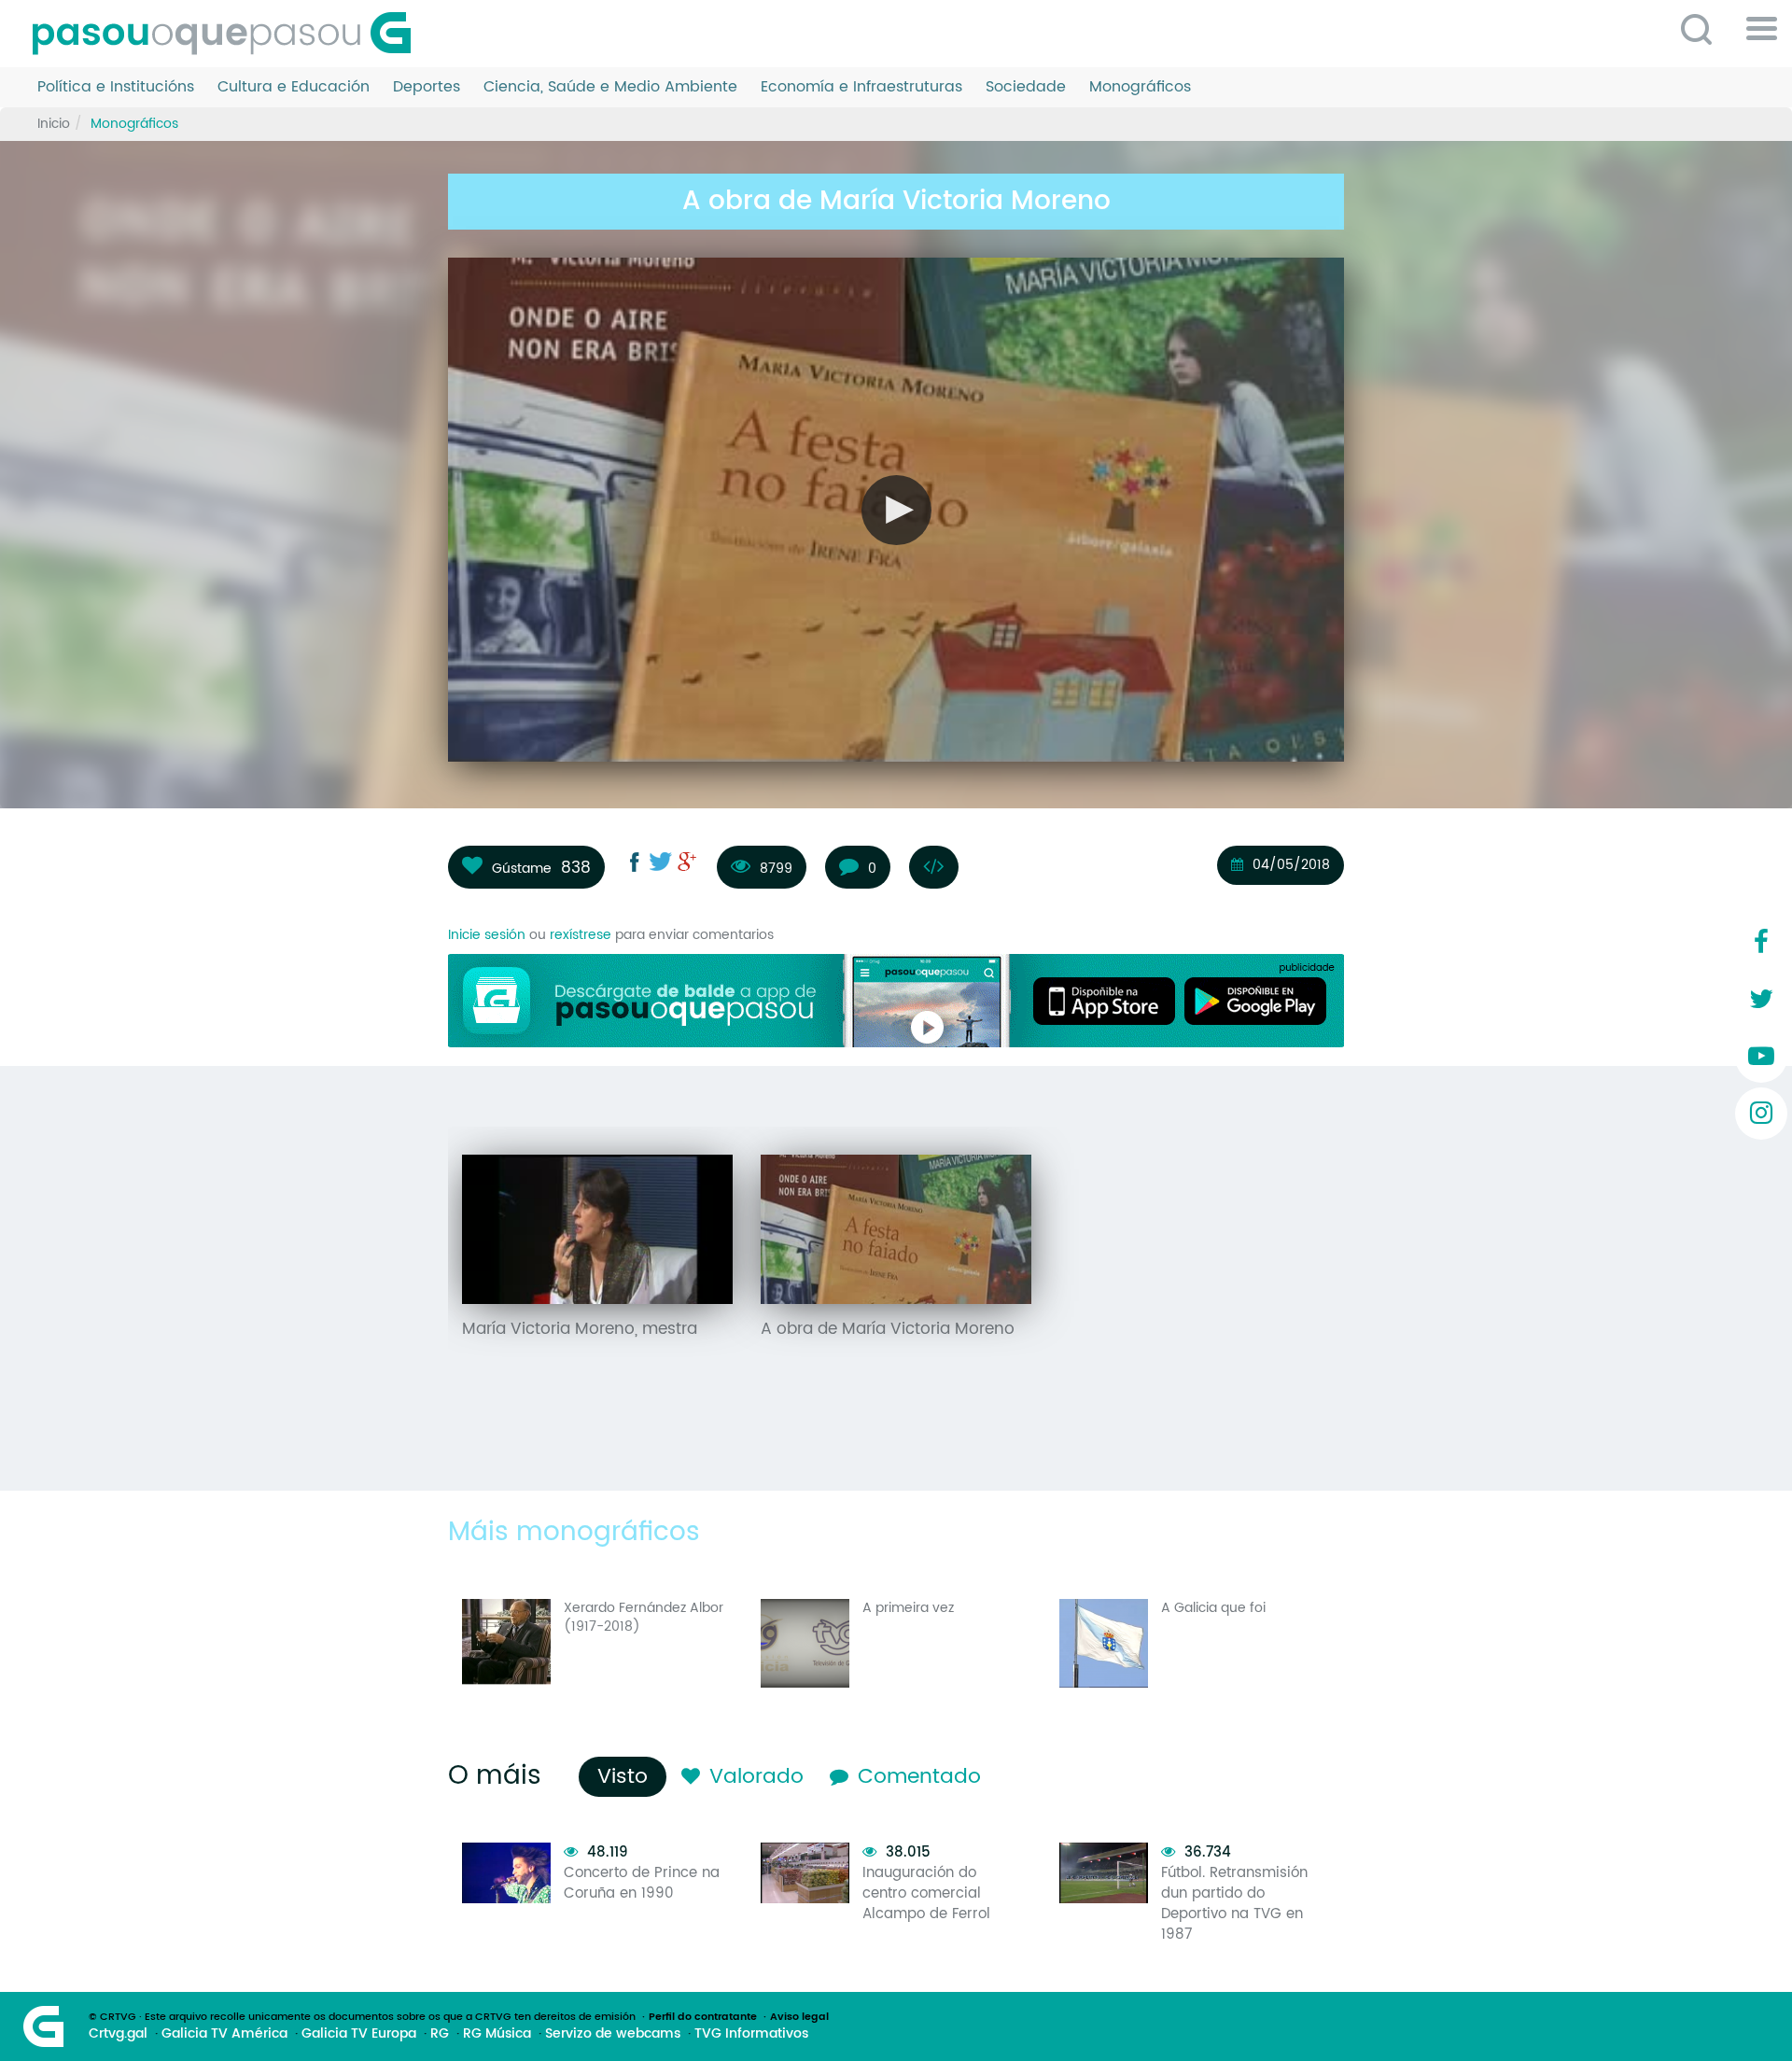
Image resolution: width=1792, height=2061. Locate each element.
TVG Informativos (751, 2034)
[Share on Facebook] (635, 862)
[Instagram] (1761, 1114)
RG (440, 2034)
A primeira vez (908, 1608)
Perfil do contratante (703, 2017)
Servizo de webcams (613, 2034)
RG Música (497, 2034)
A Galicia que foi (1213, 1608)
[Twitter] (1761, 1000)
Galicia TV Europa (359, 2034)
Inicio (54, 124)
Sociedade (1026, 87)
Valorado (756, 1777)
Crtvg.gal (118, 2034)
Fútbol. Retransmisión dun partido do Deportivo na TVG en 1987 (1234, 1904)
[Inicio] (229, 34)
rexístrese (581, 935)
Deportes (427, 87)
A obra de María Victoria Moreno (888, 1329)
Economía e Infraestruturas (861, 87)
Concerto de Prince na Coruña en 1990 (642, 1883)
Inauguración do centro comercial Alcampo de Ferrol (926, 1893)
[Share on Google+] (687, 862)
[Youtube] (1761, 1057)
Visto (627, 1777)
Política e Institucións (116, 87)
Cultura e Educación (294, 87)
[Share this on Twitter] (661, 862)
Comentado (919, 1777)
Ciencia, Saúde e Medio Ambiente (610, 87)
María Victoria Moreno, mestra (580, 1329)
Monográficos (1140, 87)
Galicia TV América (224, 2034)
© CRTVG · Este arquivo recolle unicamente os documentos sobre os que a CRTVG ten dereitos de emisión (362, 2017)
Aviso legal (799, 2017)
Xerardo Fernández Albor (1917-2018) (644, 1617)
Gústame (522, 868)
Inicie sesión (487, 935)
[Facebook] (1761, 943)
